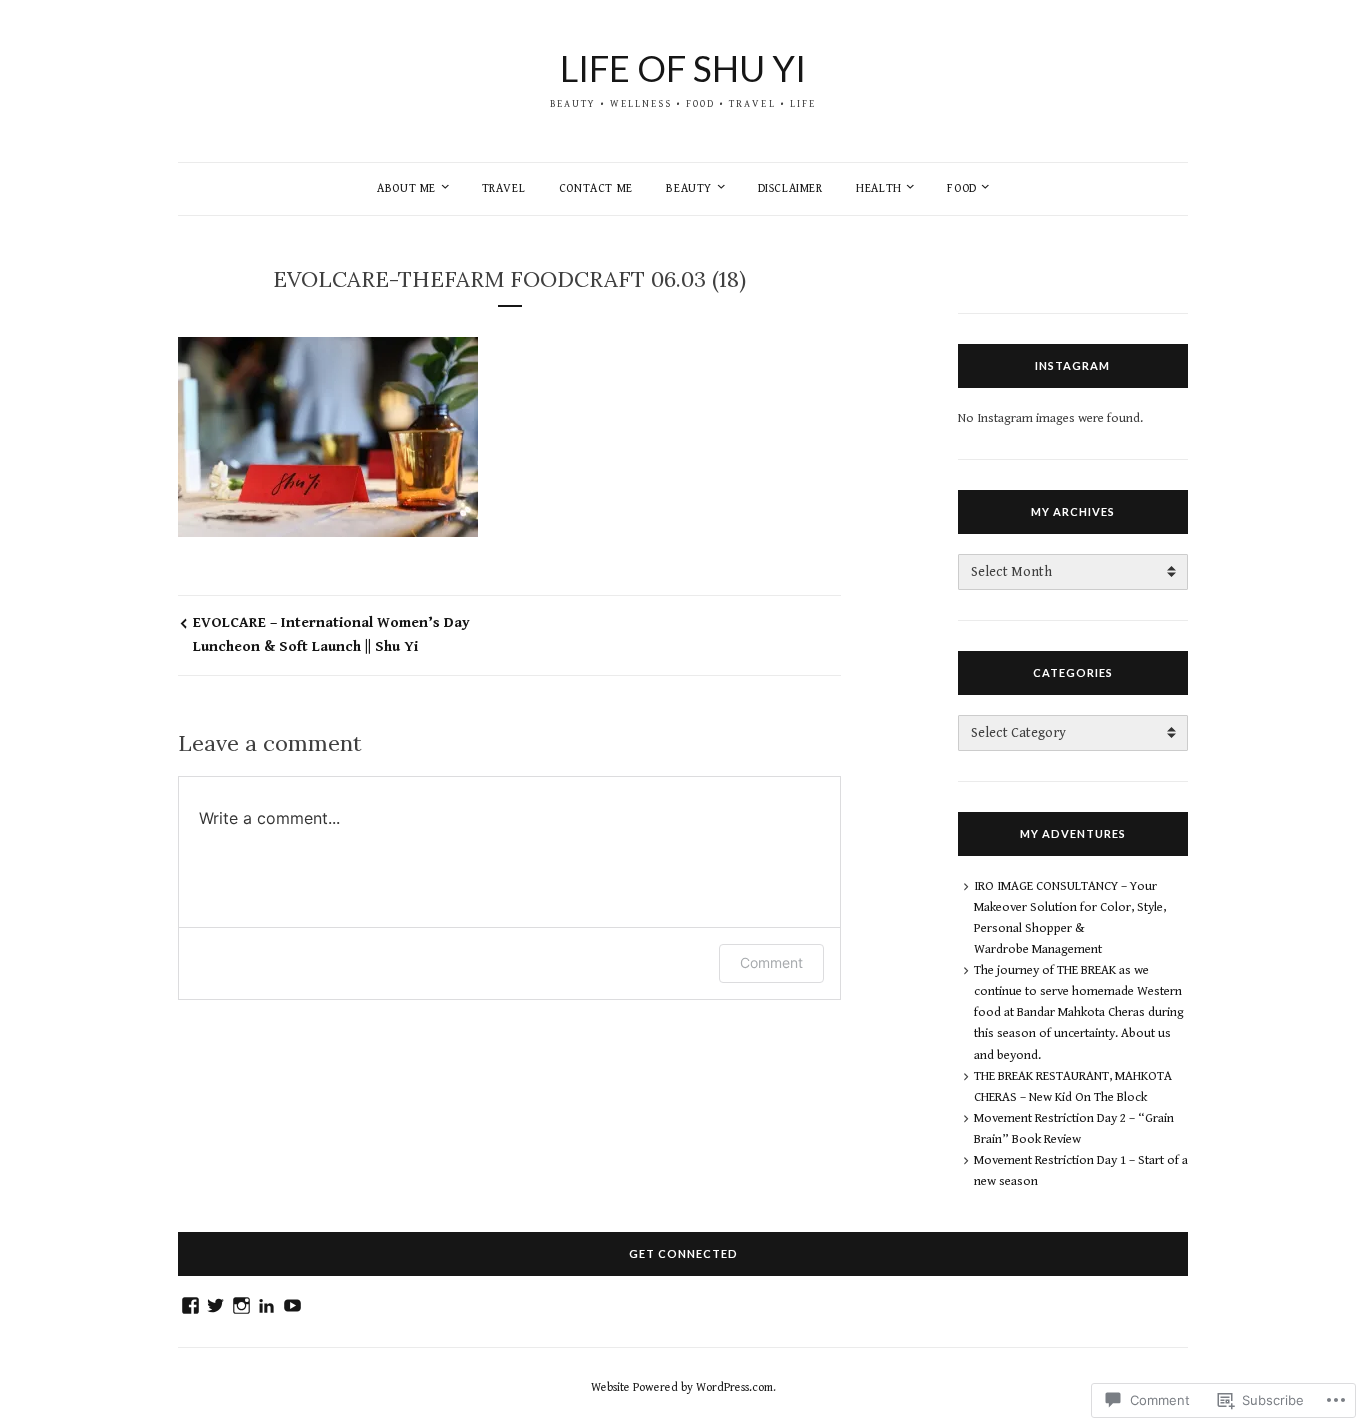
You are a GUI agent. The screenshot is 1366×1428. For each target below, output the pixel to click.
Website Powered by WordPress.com (682, 1387)
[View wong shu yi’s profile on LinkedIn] (266, 1305)
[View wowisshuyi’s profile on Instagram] (241, 1305)
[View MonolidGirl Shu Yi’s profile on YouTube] (292, 1305)
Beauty (689, 188)
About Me (406, 188)
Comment (771, 962)
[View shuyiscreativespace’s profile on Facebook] (190, 1305)
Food (961, 188)
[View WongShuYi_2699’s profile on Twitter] (215, 1305)
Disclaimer (790, 188)
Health (879, 188)
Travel (504, 188)
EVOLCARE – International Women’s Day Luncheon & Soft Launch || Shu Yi (331, 634)
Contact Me (596, 188)
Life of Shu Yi (683, 68)
